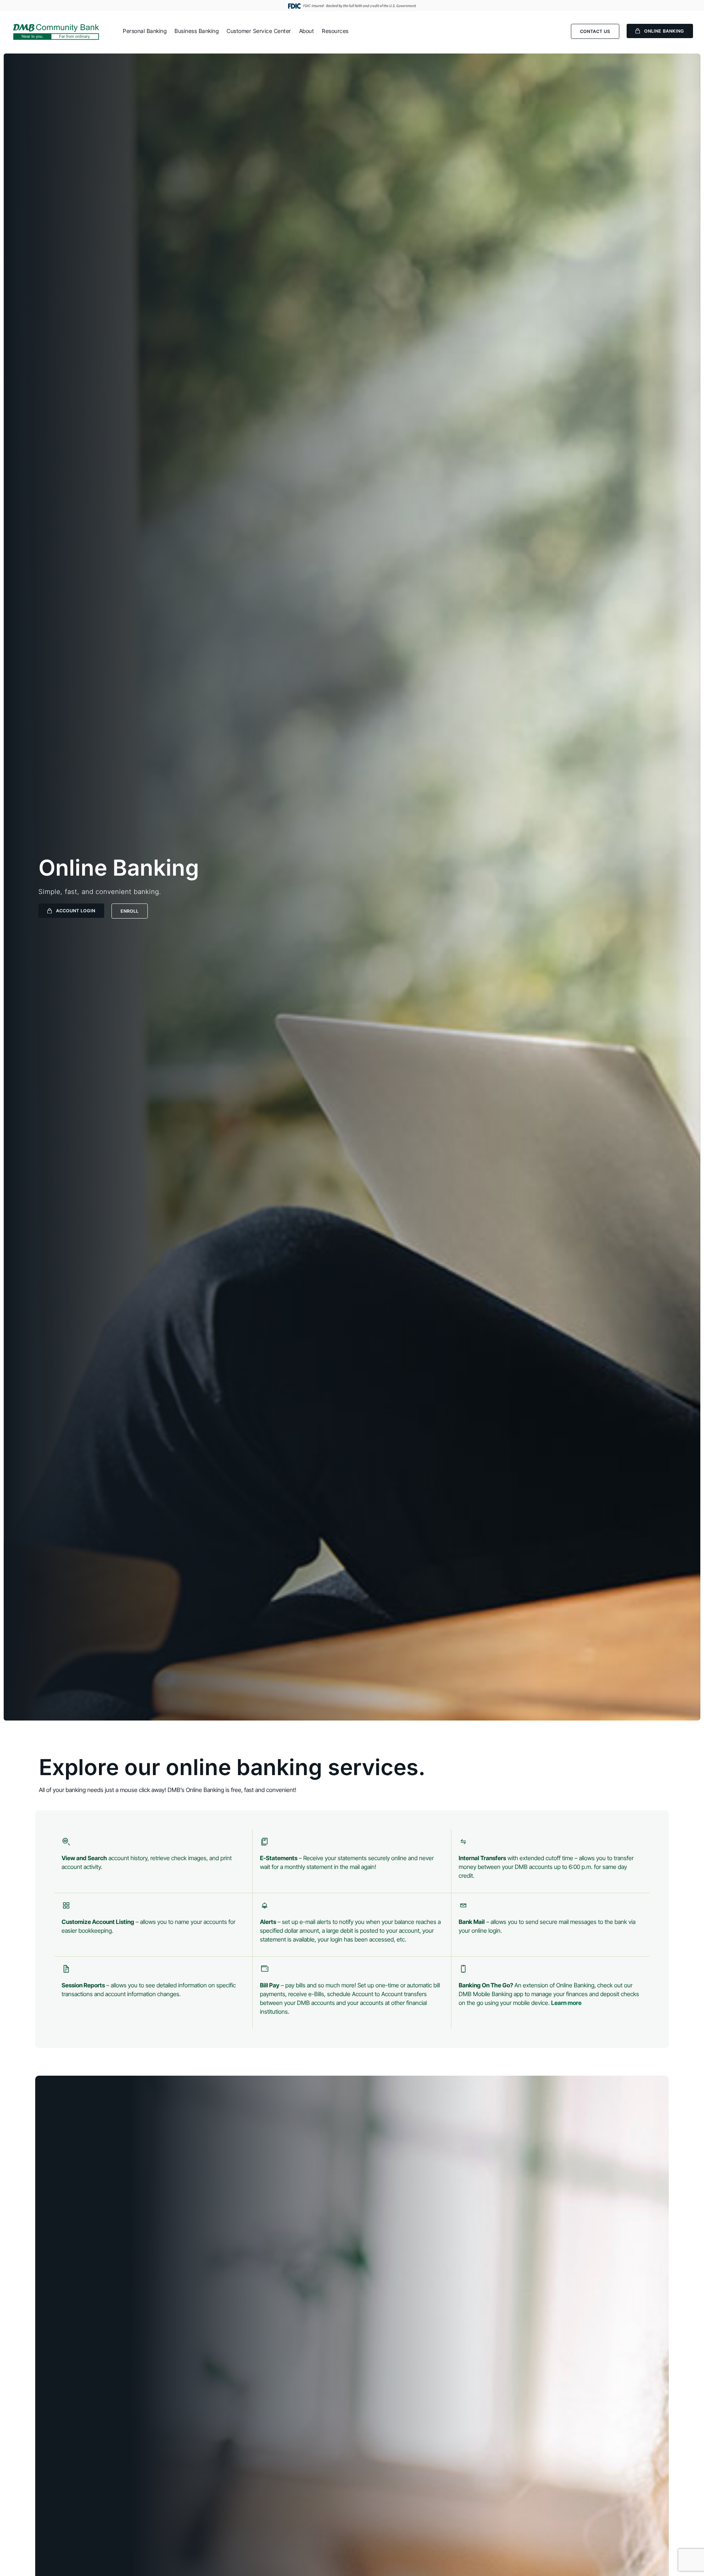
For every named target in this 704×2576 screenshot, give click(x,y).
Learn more (566, 2003)
